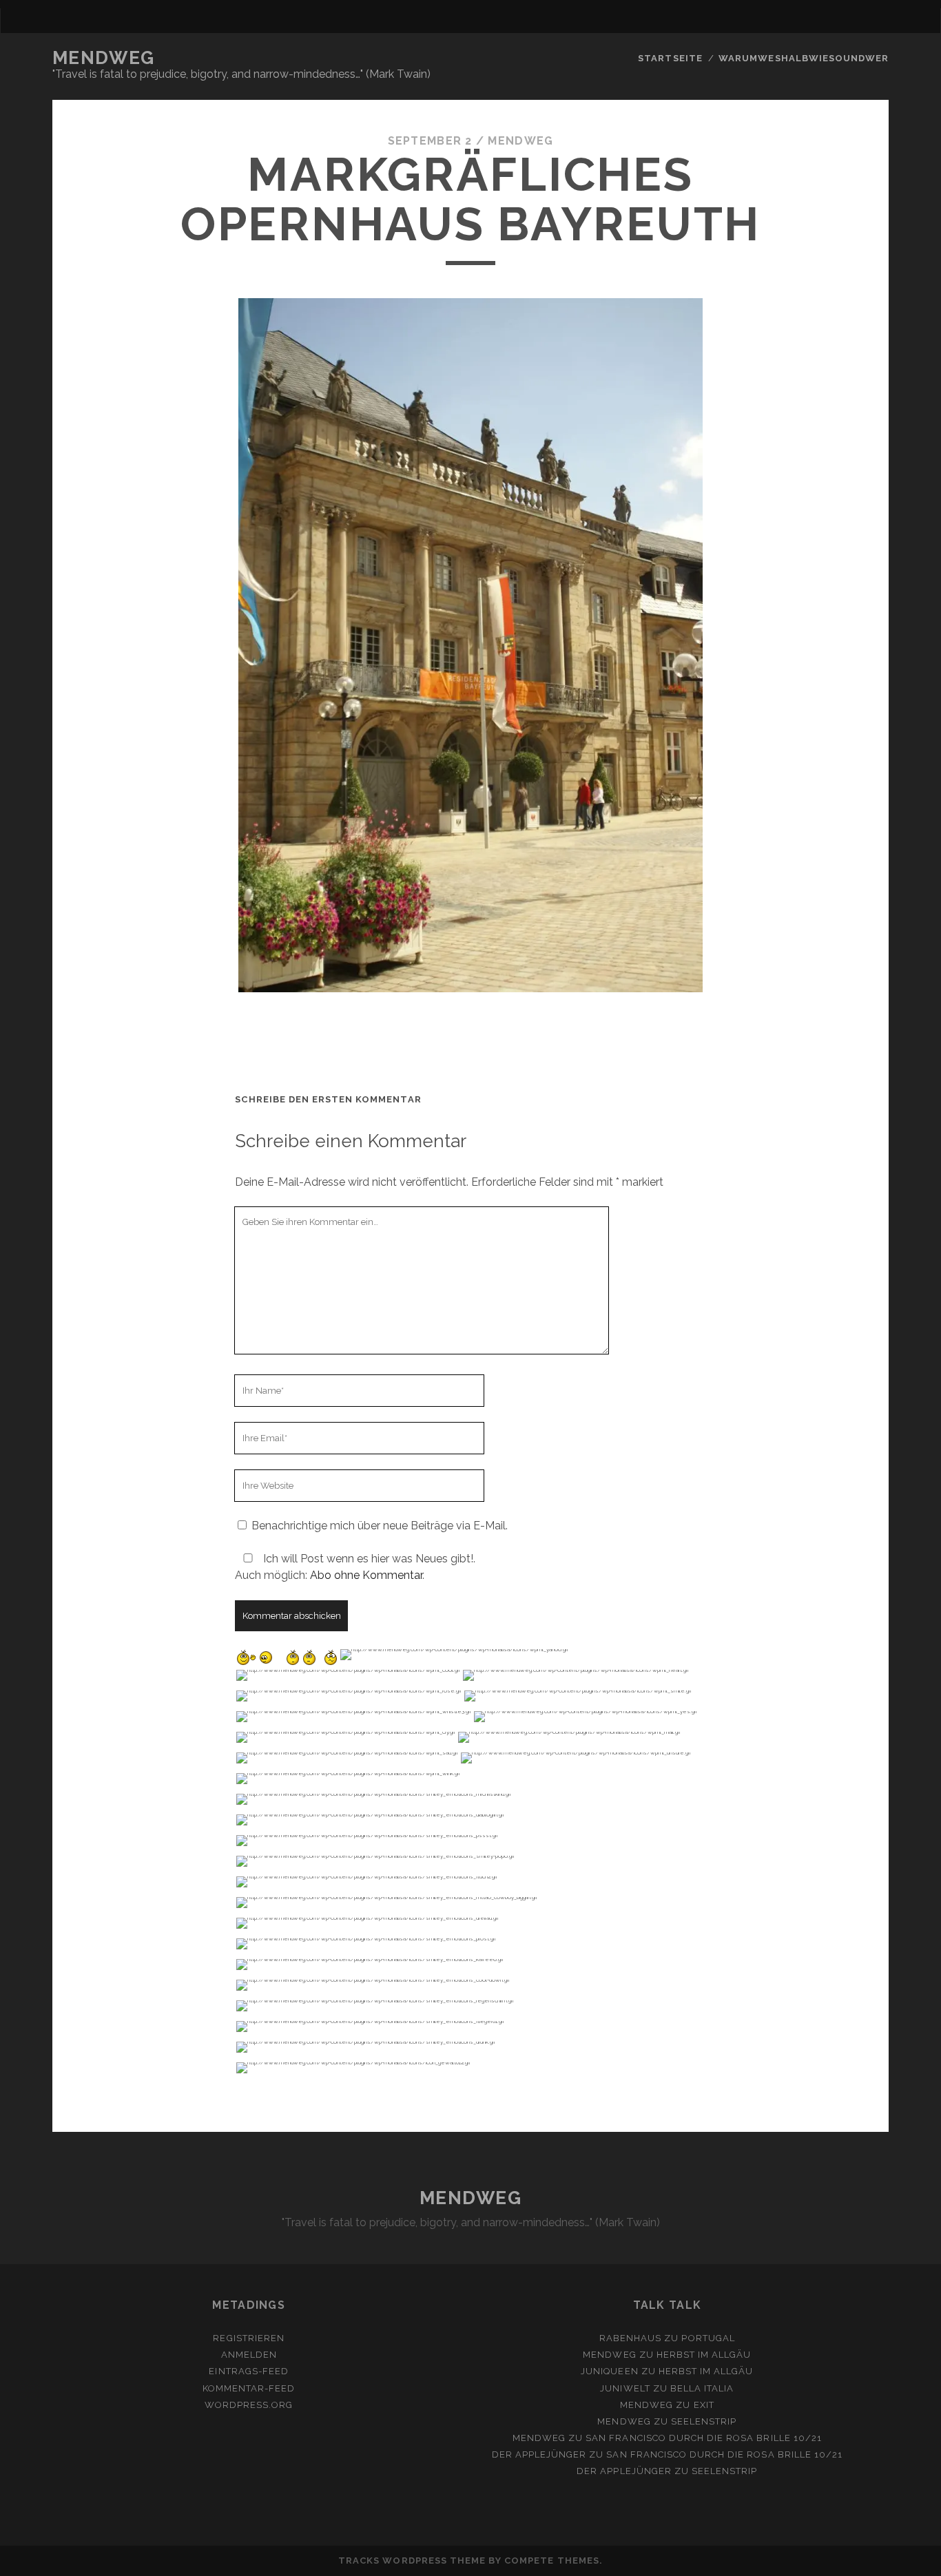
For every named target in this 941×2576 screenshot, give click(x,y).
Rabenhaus (630, 2338)
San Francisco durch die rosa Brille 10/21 (704, 2438)
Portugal (708, 2338)
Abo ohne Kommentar (366, 1575)
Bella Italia (702, 2388)
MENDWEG (104, 58)
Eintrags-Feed (249, 2371)
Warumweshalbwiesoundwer (804, 58)
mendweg (520, 141)
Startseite (670, 58)
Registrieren (249, 2338)
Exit (704, 2405)
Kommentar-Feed (249, 2388)
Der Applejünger (539, 2454)
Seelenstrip (704, 2421)
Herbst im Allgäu (704, 2355)
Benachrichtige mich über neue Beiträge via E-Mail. (380, 1526)
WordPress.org (249, 2405)
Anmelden (249, 2355)
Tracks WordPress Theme (412, 2561)
